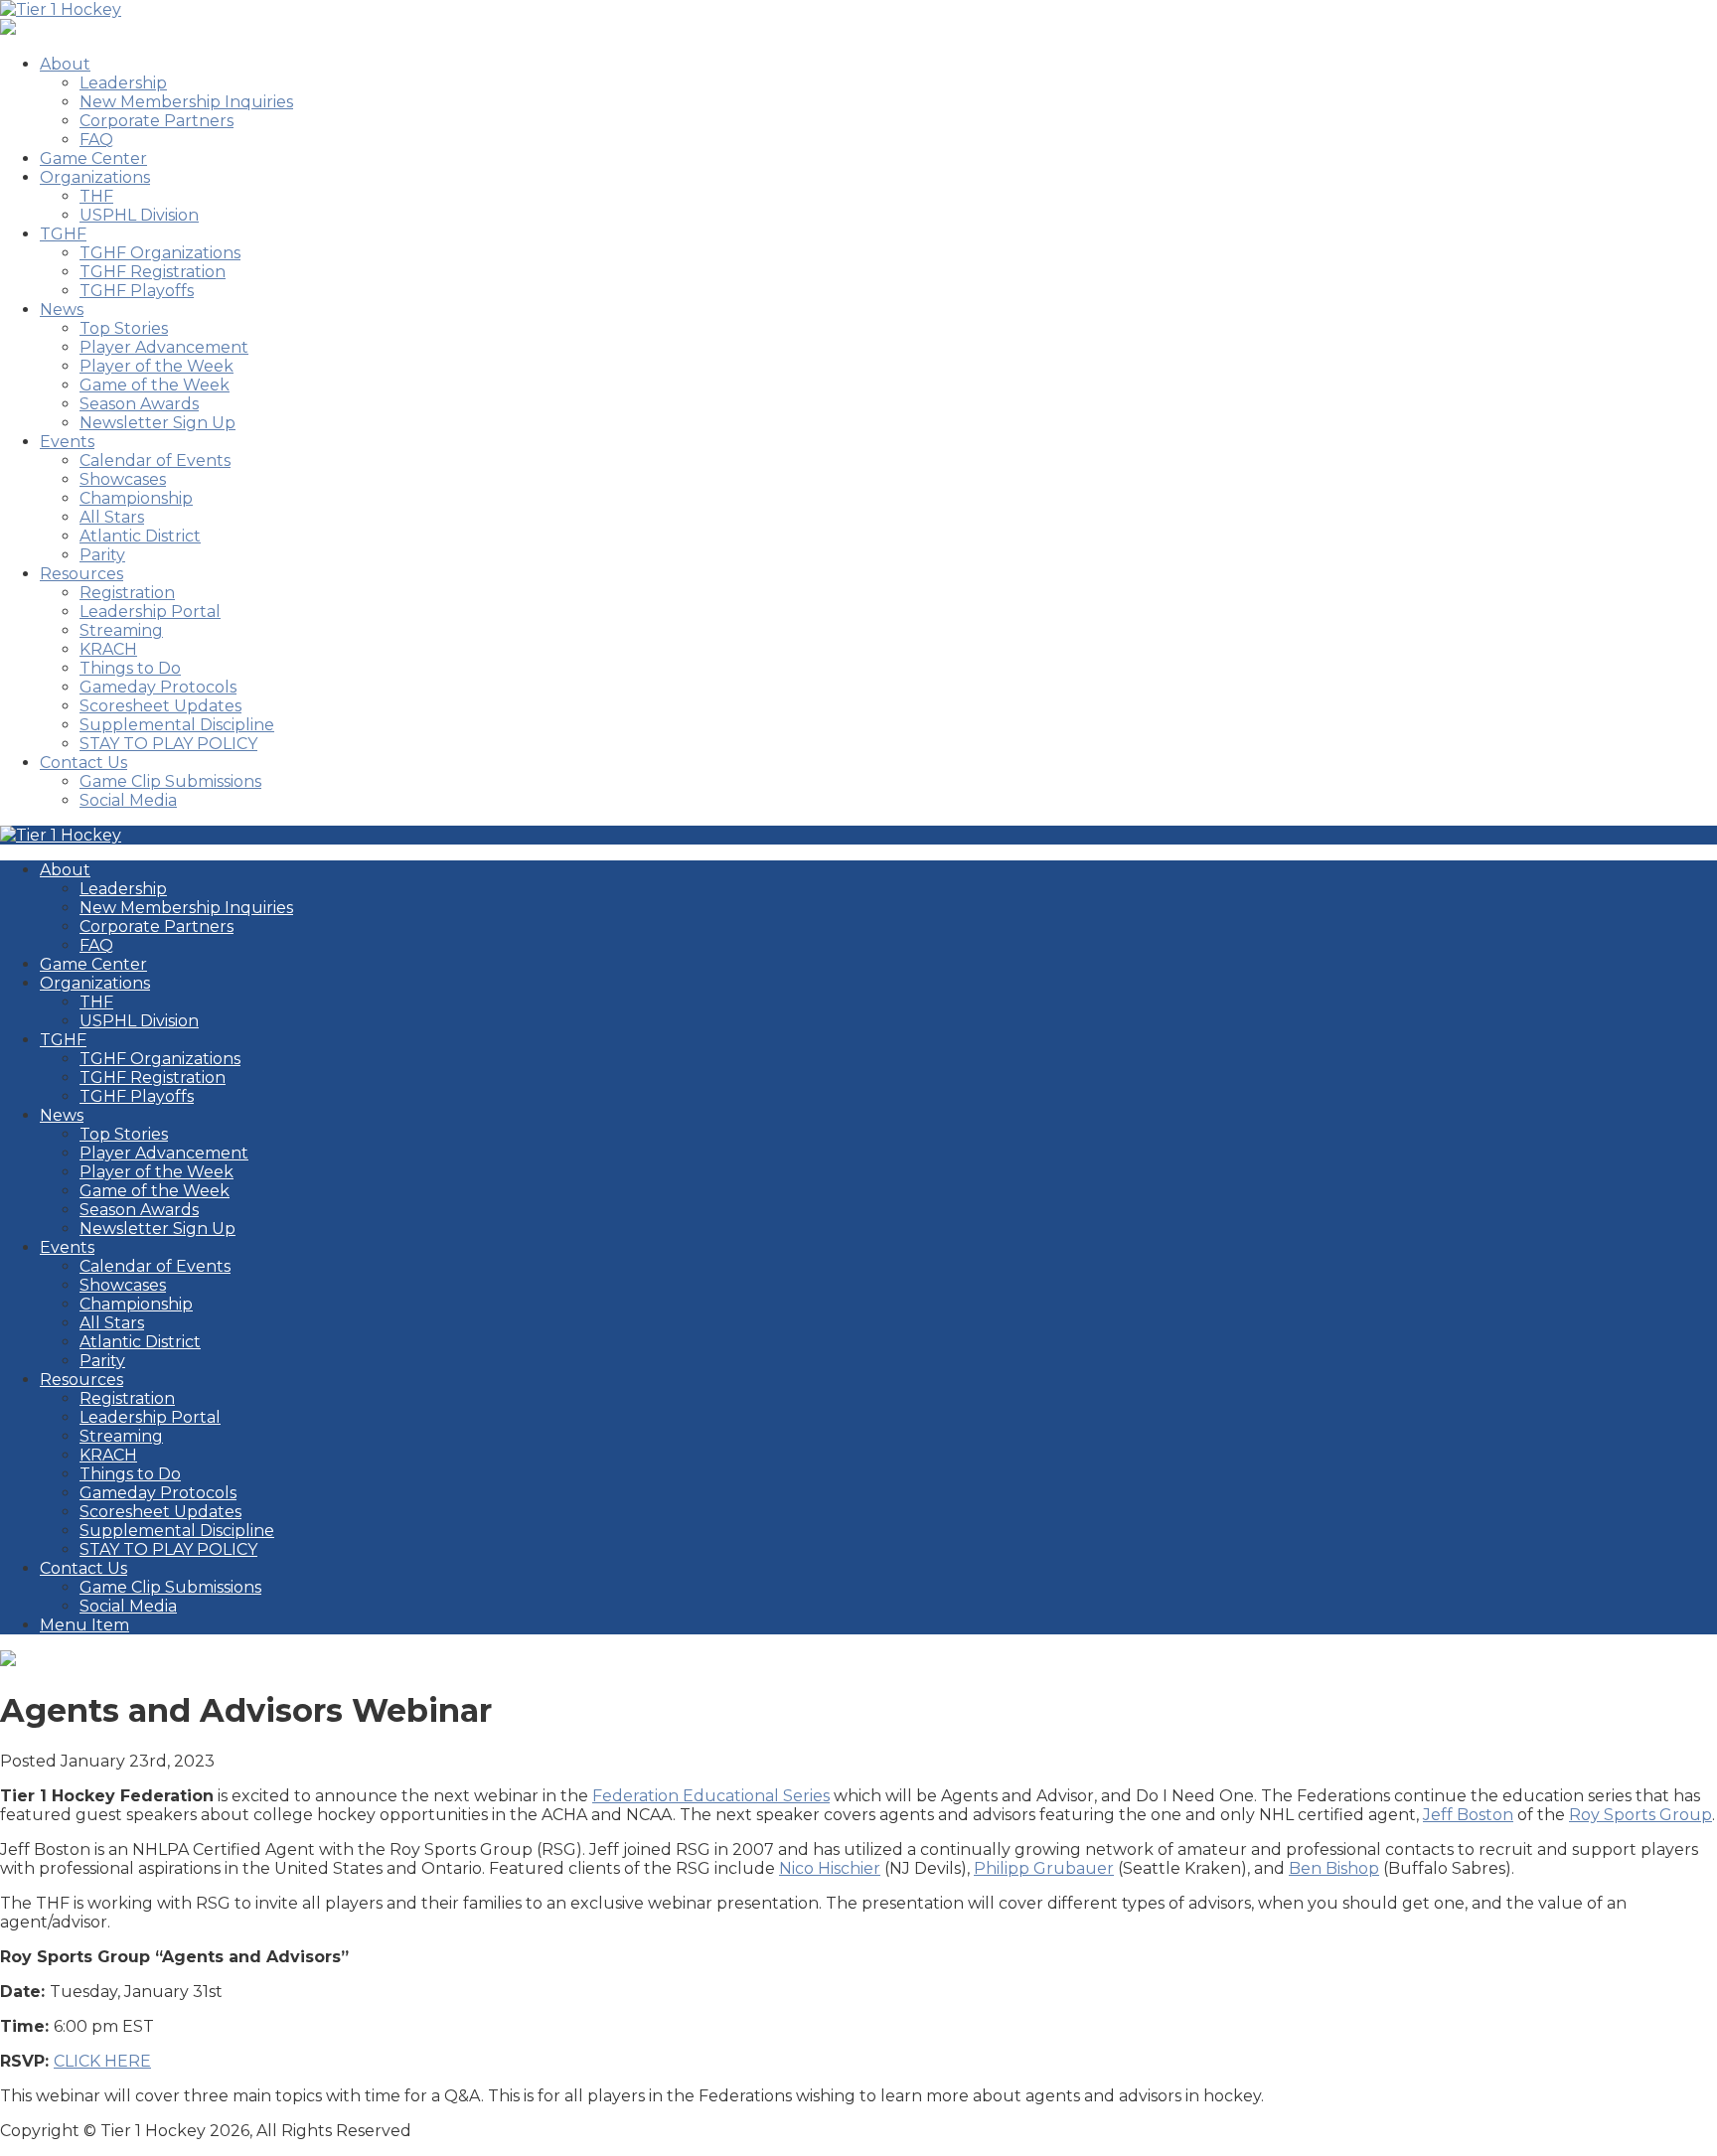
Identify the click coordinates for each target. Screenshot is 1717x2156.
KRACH (108, 649)
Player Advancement (164, 347)
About (65, 64)
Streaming (121, 630)
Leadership (123, 83)
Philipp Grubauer (1044, 1868)
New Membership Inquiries (186, 102)
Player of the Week (156, 366)
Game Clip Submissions (170, 781)
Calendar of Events (155, 461)
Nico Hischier (830, 1868)
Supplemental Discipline (177, 725)
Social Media (128, 800)
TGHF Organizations (160, 253)
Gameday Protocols (158, 687)
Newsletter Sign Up (157, 423)
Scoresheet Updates (160, 706)
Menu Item (84, 1625)
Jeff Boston (1468, 1815)
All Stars (112, 517)
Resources (81, 574)
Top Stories (124, 328)
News (62, 309)
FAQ (96, 140)
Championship (136, 498)
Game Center (93, 158)
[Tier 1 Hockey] (61, 9)
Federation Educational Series (711, 1796)
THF (96, 196)
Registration (127, 593)
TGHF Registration (153, 272)
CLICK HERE (102, 2061)
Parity (102, 555)
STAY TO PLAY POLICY (168, 744)
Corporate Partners (156, 121)
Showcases (123, 479)
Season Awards (139, 404)
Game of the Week (155, 385)
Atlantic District (140, 536)
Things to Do (130, 668)
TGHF (63, 234)
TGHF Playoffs (137, 291)
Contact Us (83, 763)
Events (67, 442)
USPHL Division (139, 215)
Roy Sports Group (1640, 1815)
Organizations (95, 177)
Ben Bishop (1334, 1868)
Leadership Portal (150, 612)
